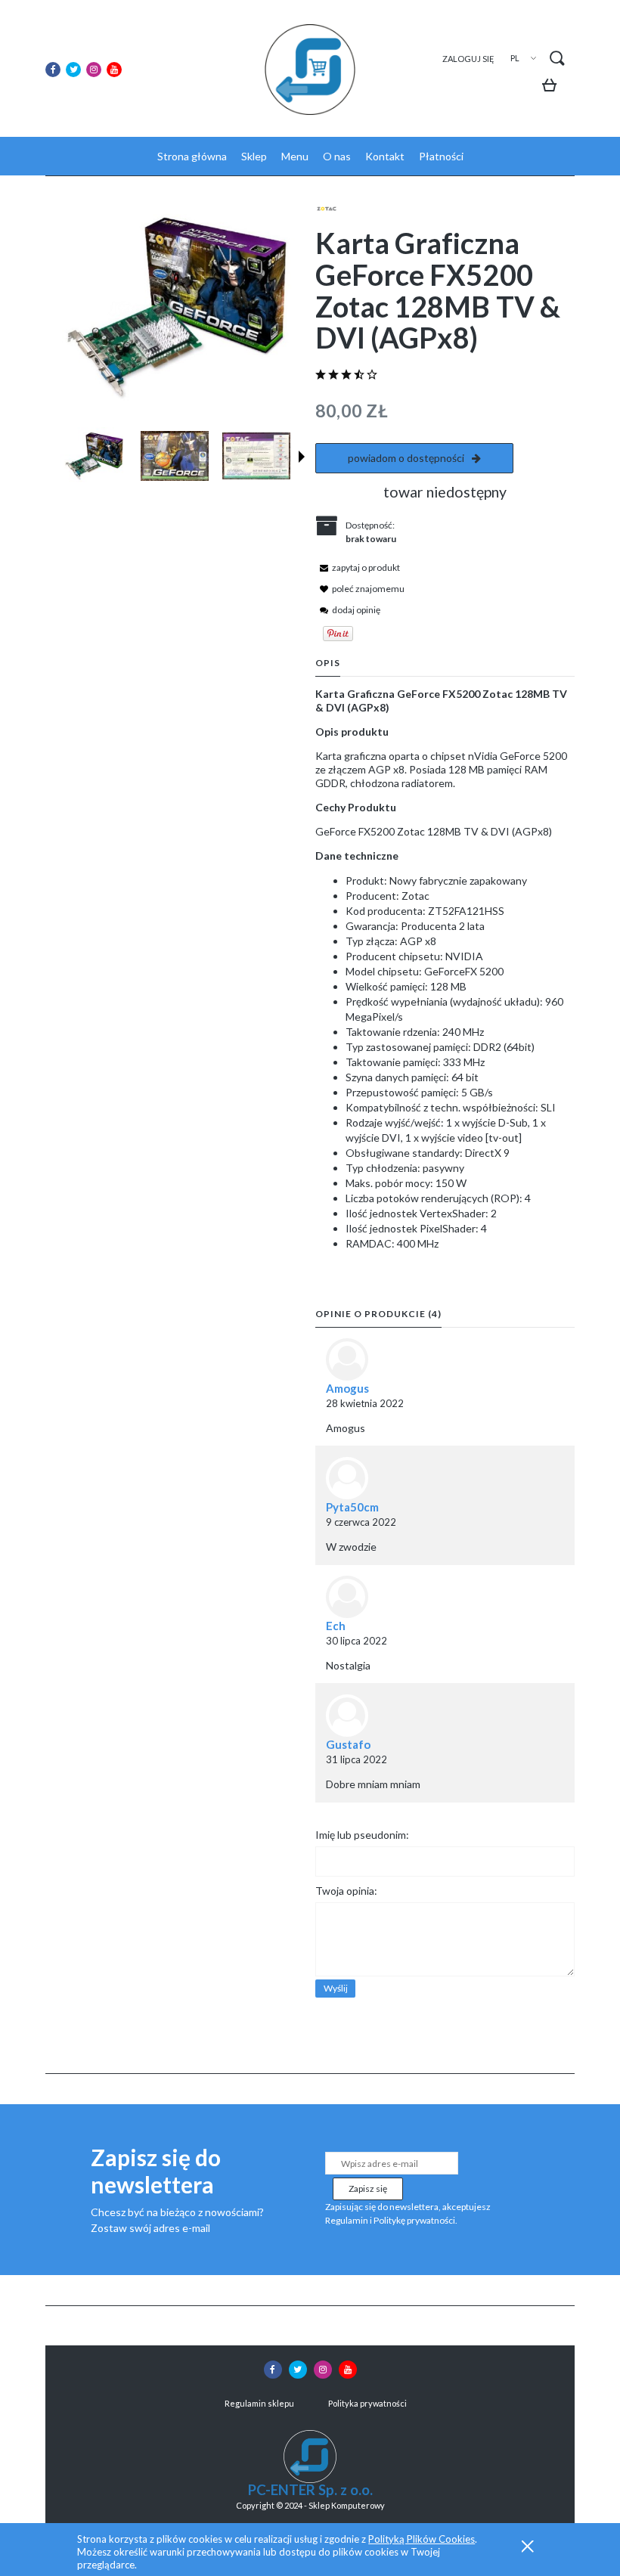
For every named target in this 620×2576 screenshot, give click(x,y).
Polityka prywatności (367, 2403)
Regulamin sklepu (259, 2403)
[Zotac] (327, 208)
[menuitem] (192, 156)
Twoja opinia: (346, 1891)
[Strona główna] (310, 70)
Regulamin (347, 2220)
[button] (302, 457)
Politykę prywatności (414, 2220)
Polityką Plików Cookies (422, 2539)
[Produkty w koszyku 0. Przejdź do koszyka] (553, 87)
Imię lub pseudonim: (362, 1835)
